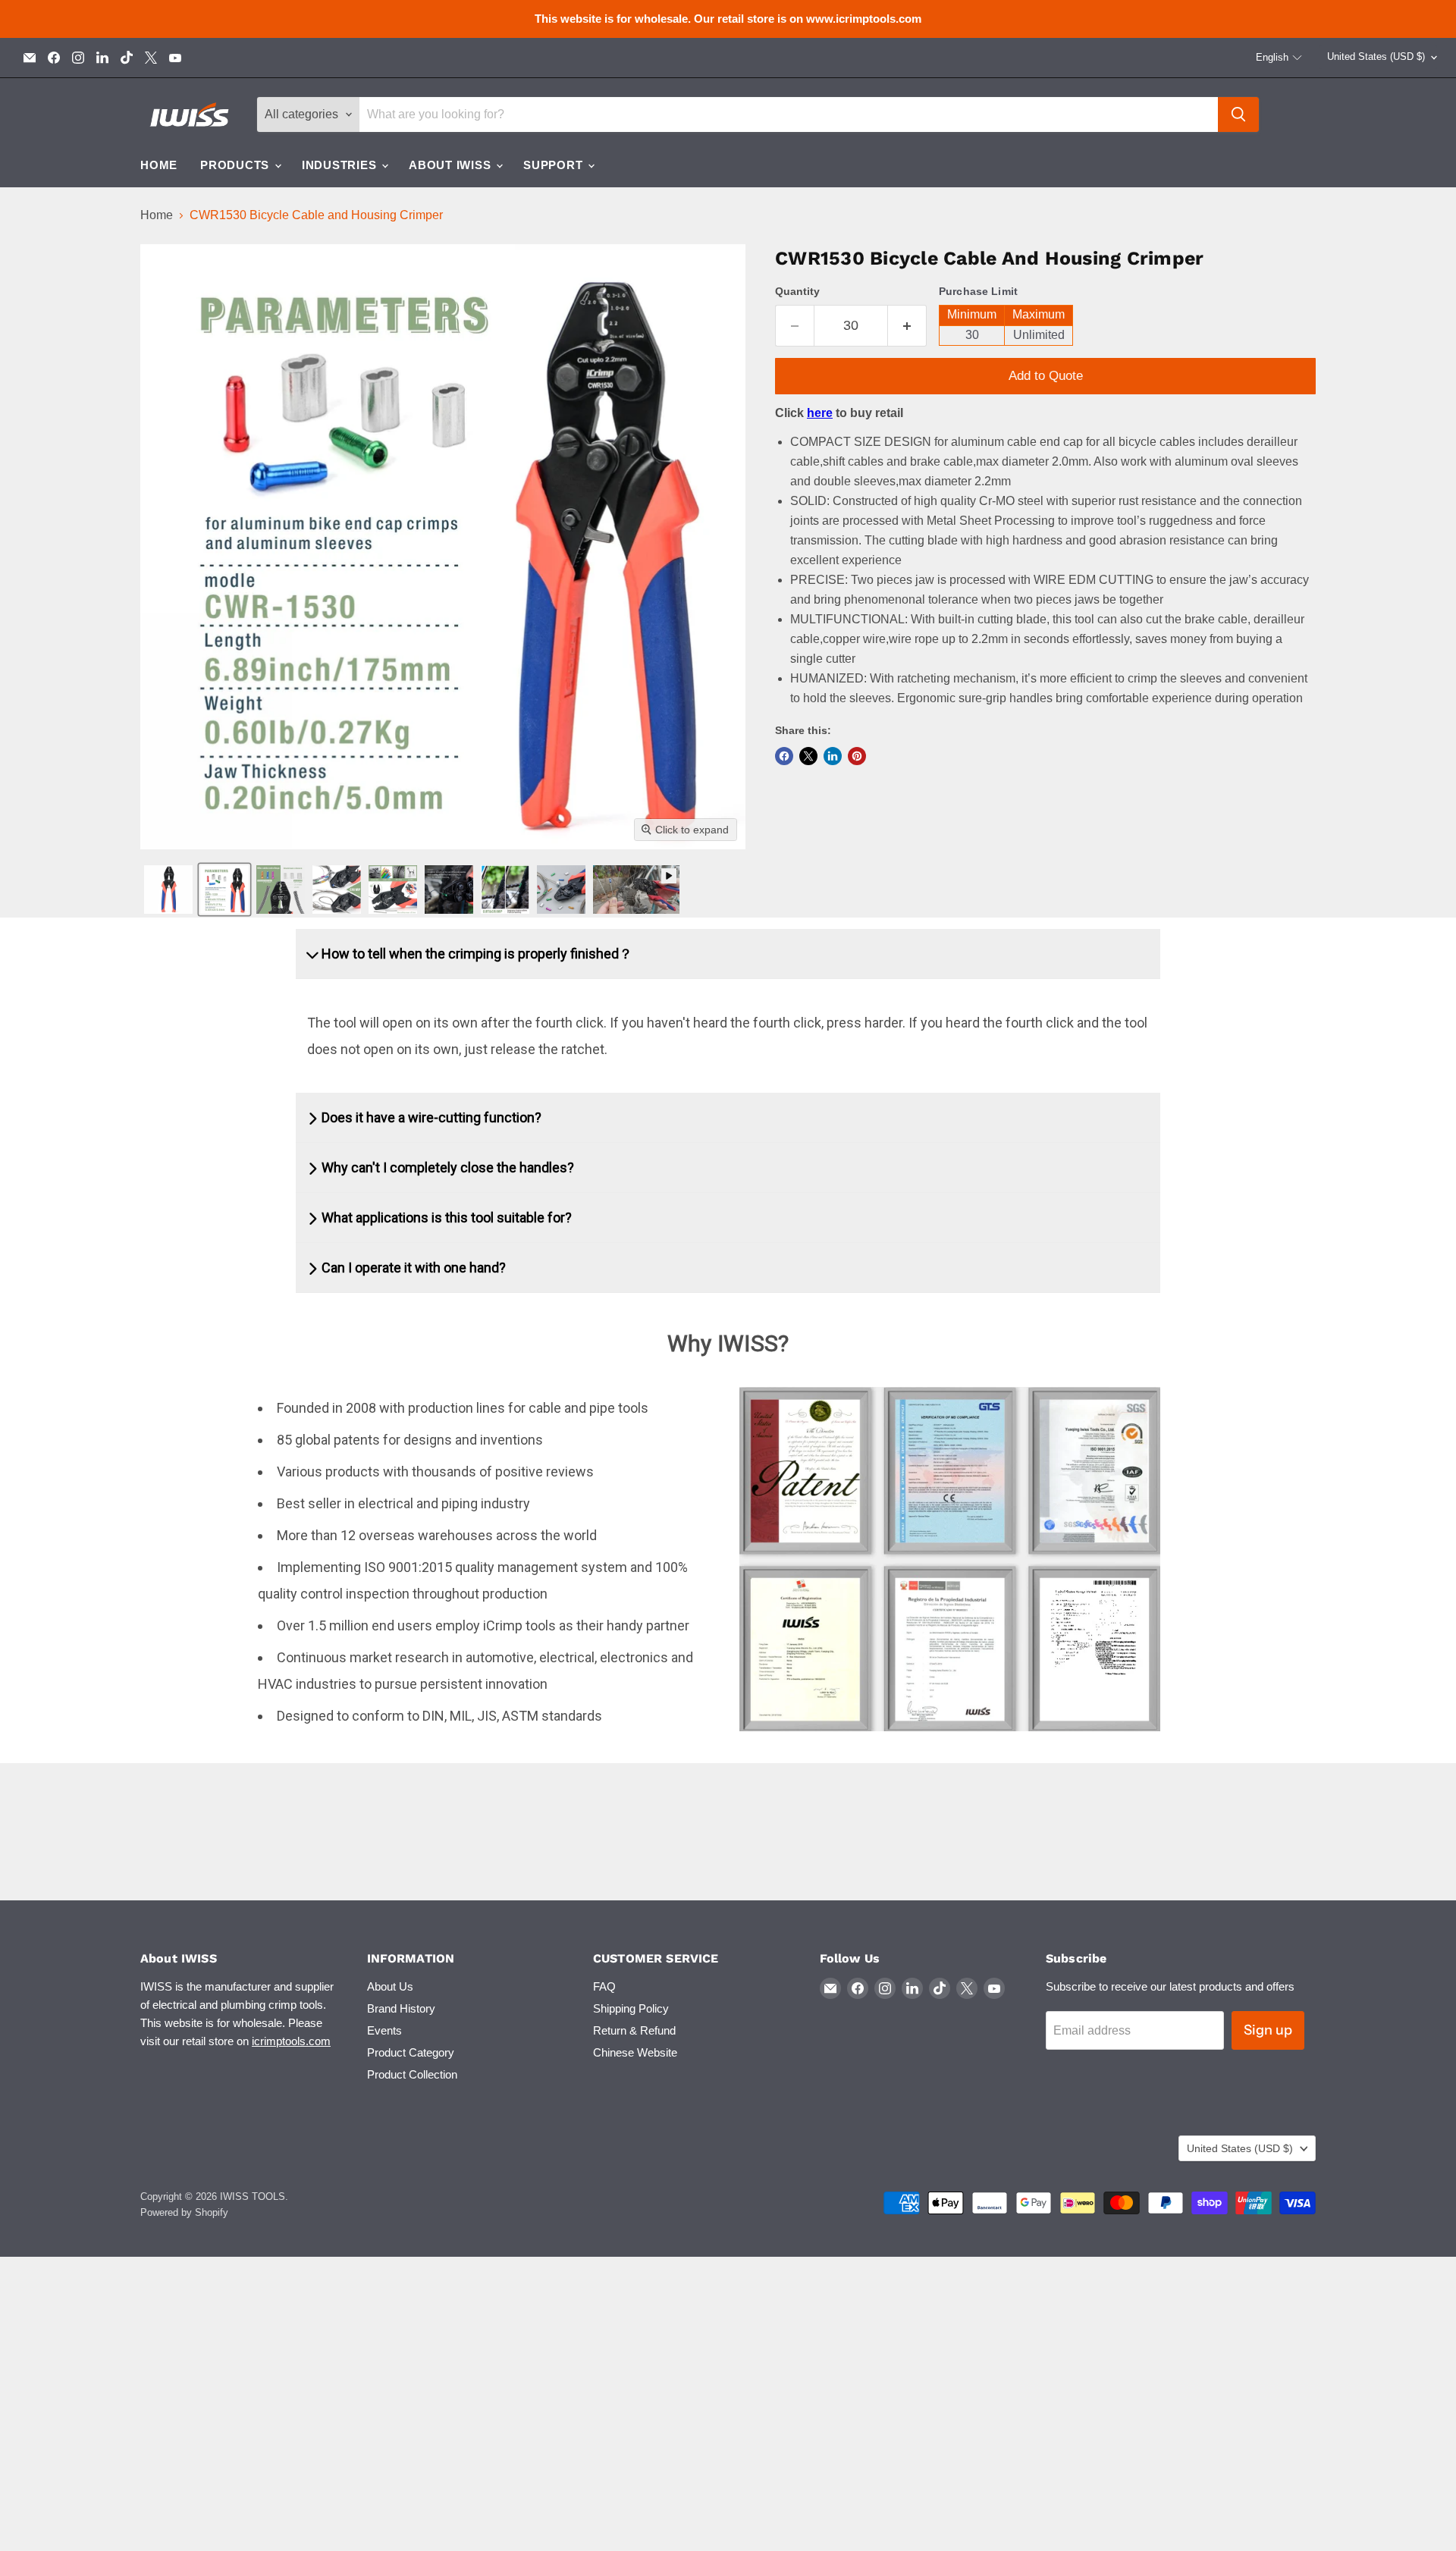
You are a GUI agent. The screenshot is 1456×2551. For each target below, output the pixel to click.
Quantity (797, 291)
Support (555, 165)
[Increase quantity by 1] (907, 326)
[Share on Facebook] (784, 756)
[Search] (1238, 115)
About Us (390, 1986)
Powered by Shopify (184, 2212)
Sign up (1268, 2030)
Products (237, 165)
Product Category (411, 2052)
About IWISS (452, 165)
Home (159, 165)
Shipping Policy (631, 2008)
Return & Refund (634, 2030)
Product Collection (412, 2074)
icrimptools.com (291, 2041)
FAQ (604, 1986)
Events (384, 2030)
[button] (1279, 58)
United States (1376, 56)
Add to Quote (1046, 376)
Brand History (401, 2008)
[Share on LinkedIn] (833, 756)
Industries (341, 165)
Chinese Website (635, 2052)
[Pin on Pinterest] (857, 756)
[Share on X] (808, 756)
